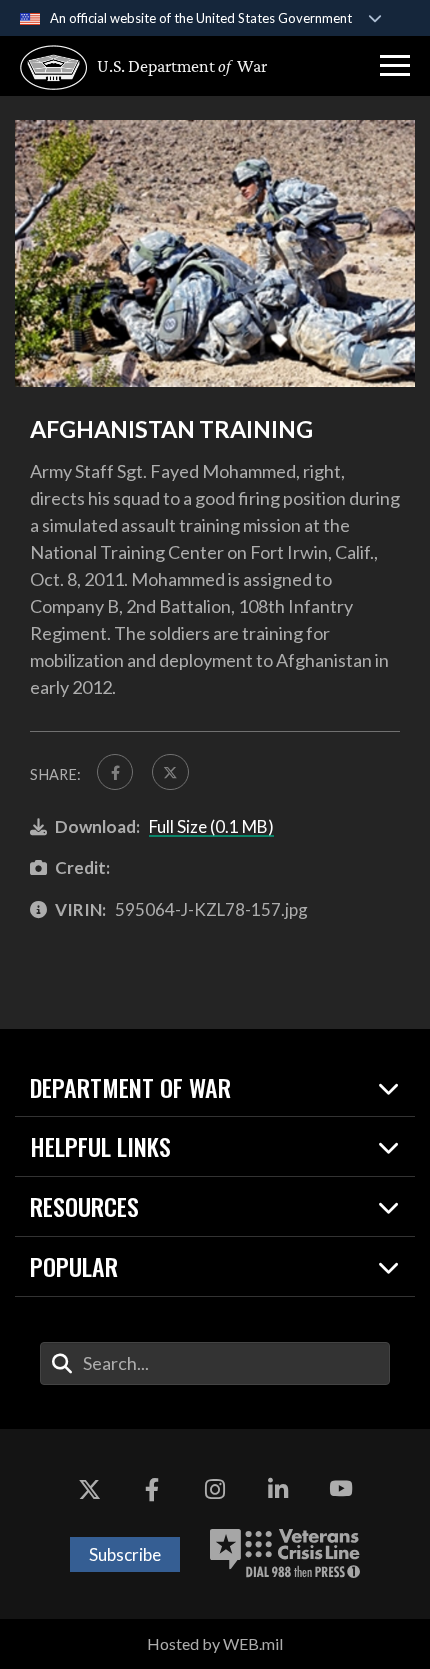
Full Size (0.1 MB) (211, 826)
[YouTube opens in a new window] (341, 1489)
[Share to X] (170, 772)
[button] (395, 66)
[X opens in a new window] (89, 1489)
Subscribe (125, 1554)
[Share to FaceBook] (115, 772)
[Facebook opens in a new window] (152, 1489)
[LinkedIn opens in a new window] (278, 1489)
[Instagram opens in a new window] (215, 1489)
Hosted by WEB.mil (215, 1643)
